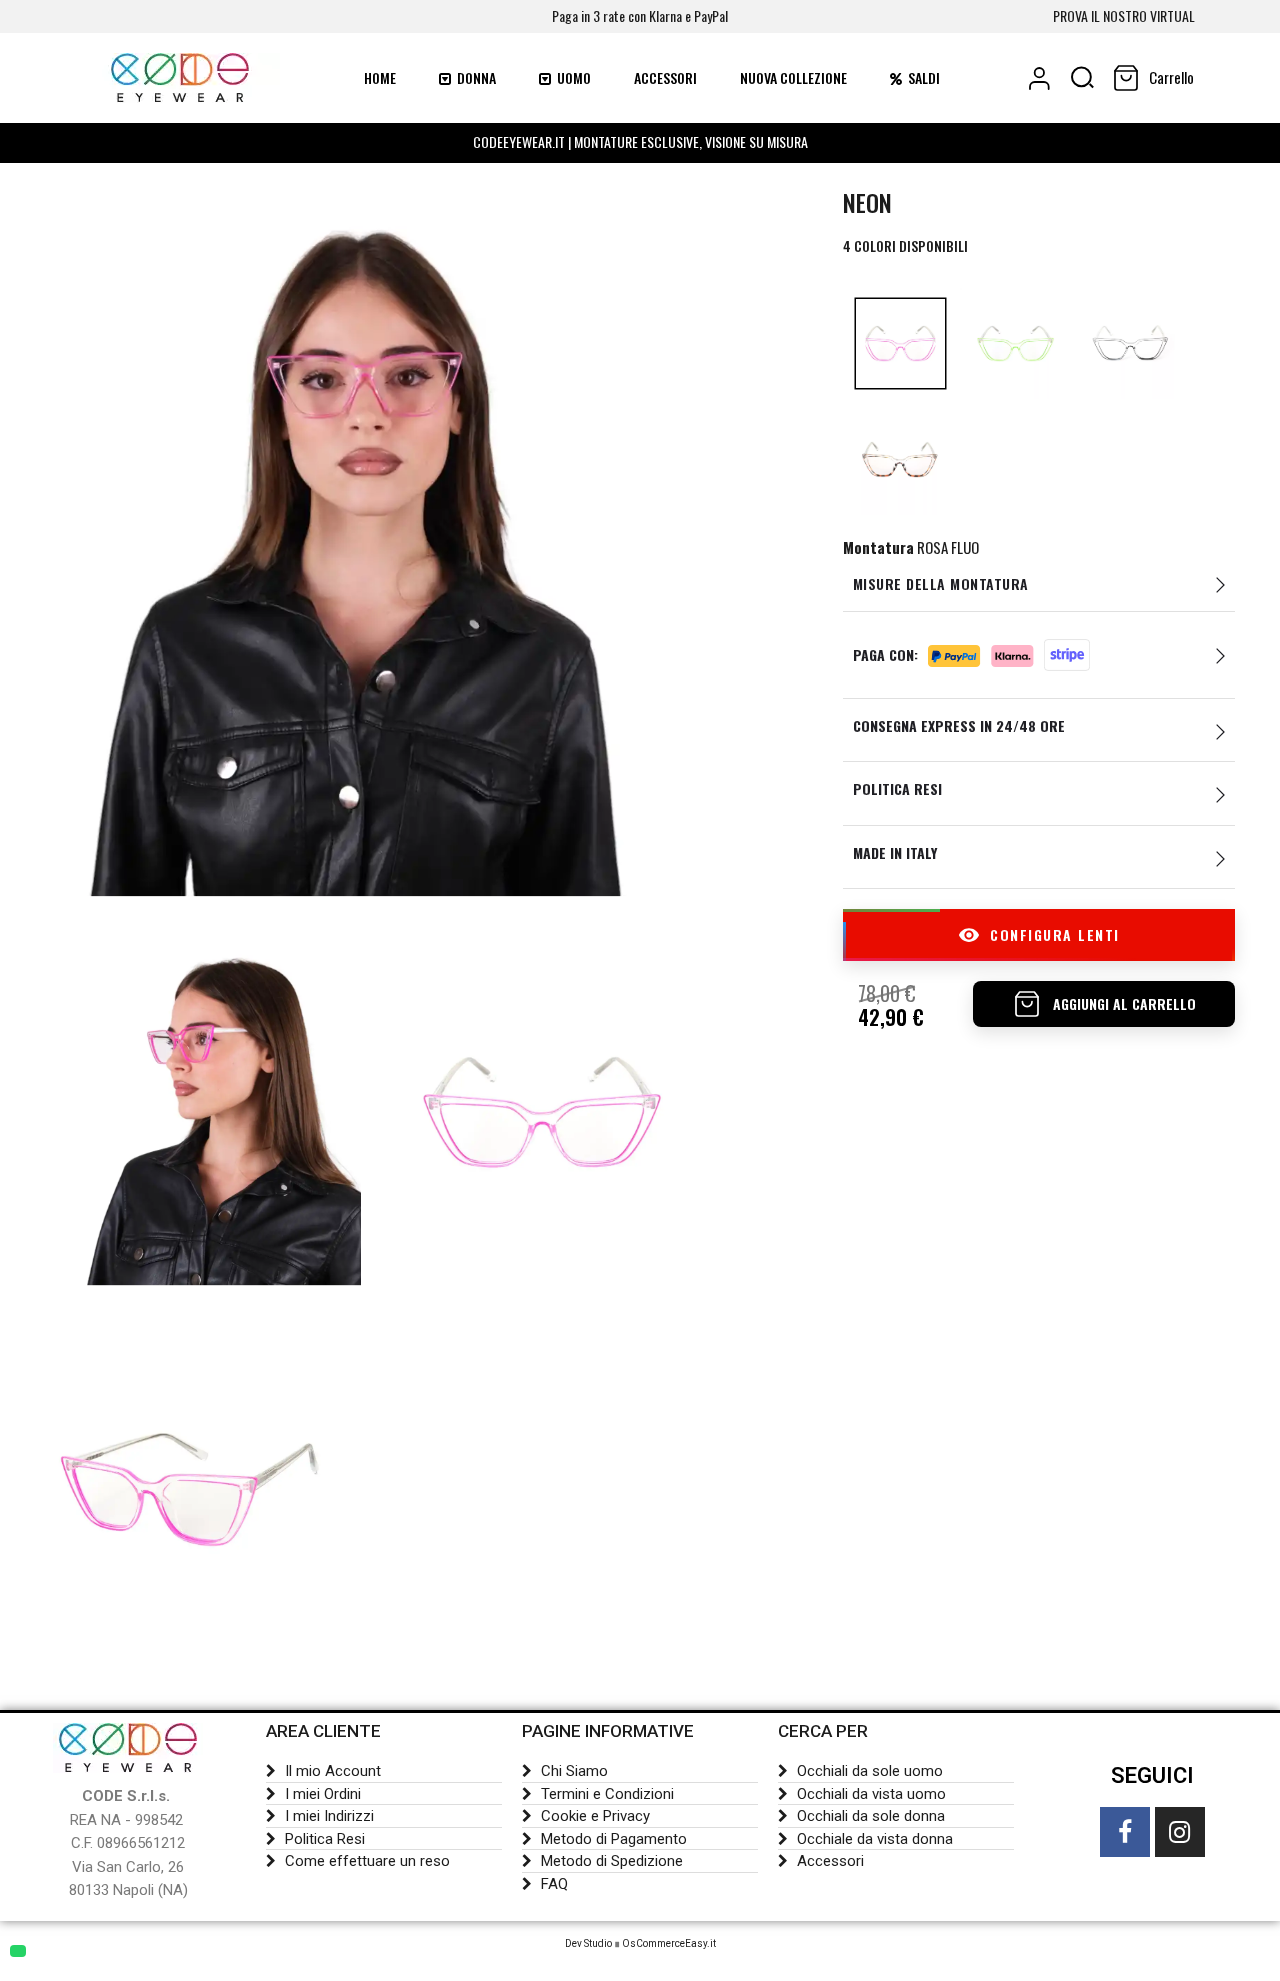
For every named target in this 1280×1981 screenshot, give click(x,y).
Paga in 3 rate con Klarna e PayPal (640, 15)
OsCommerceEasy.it (669, 1943)
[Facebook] (1125, 1832)
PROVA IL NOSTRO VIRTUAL (1124, 15)
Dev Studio (588, 1943)
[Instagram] (1180, 1832)
